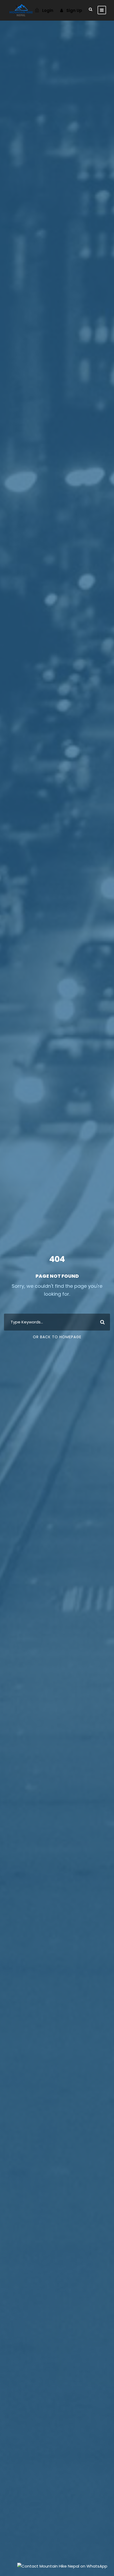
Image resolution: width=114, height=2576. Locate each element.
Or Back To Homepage (57, 1337)
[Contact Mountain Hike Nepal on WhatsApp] (62, 2566)
